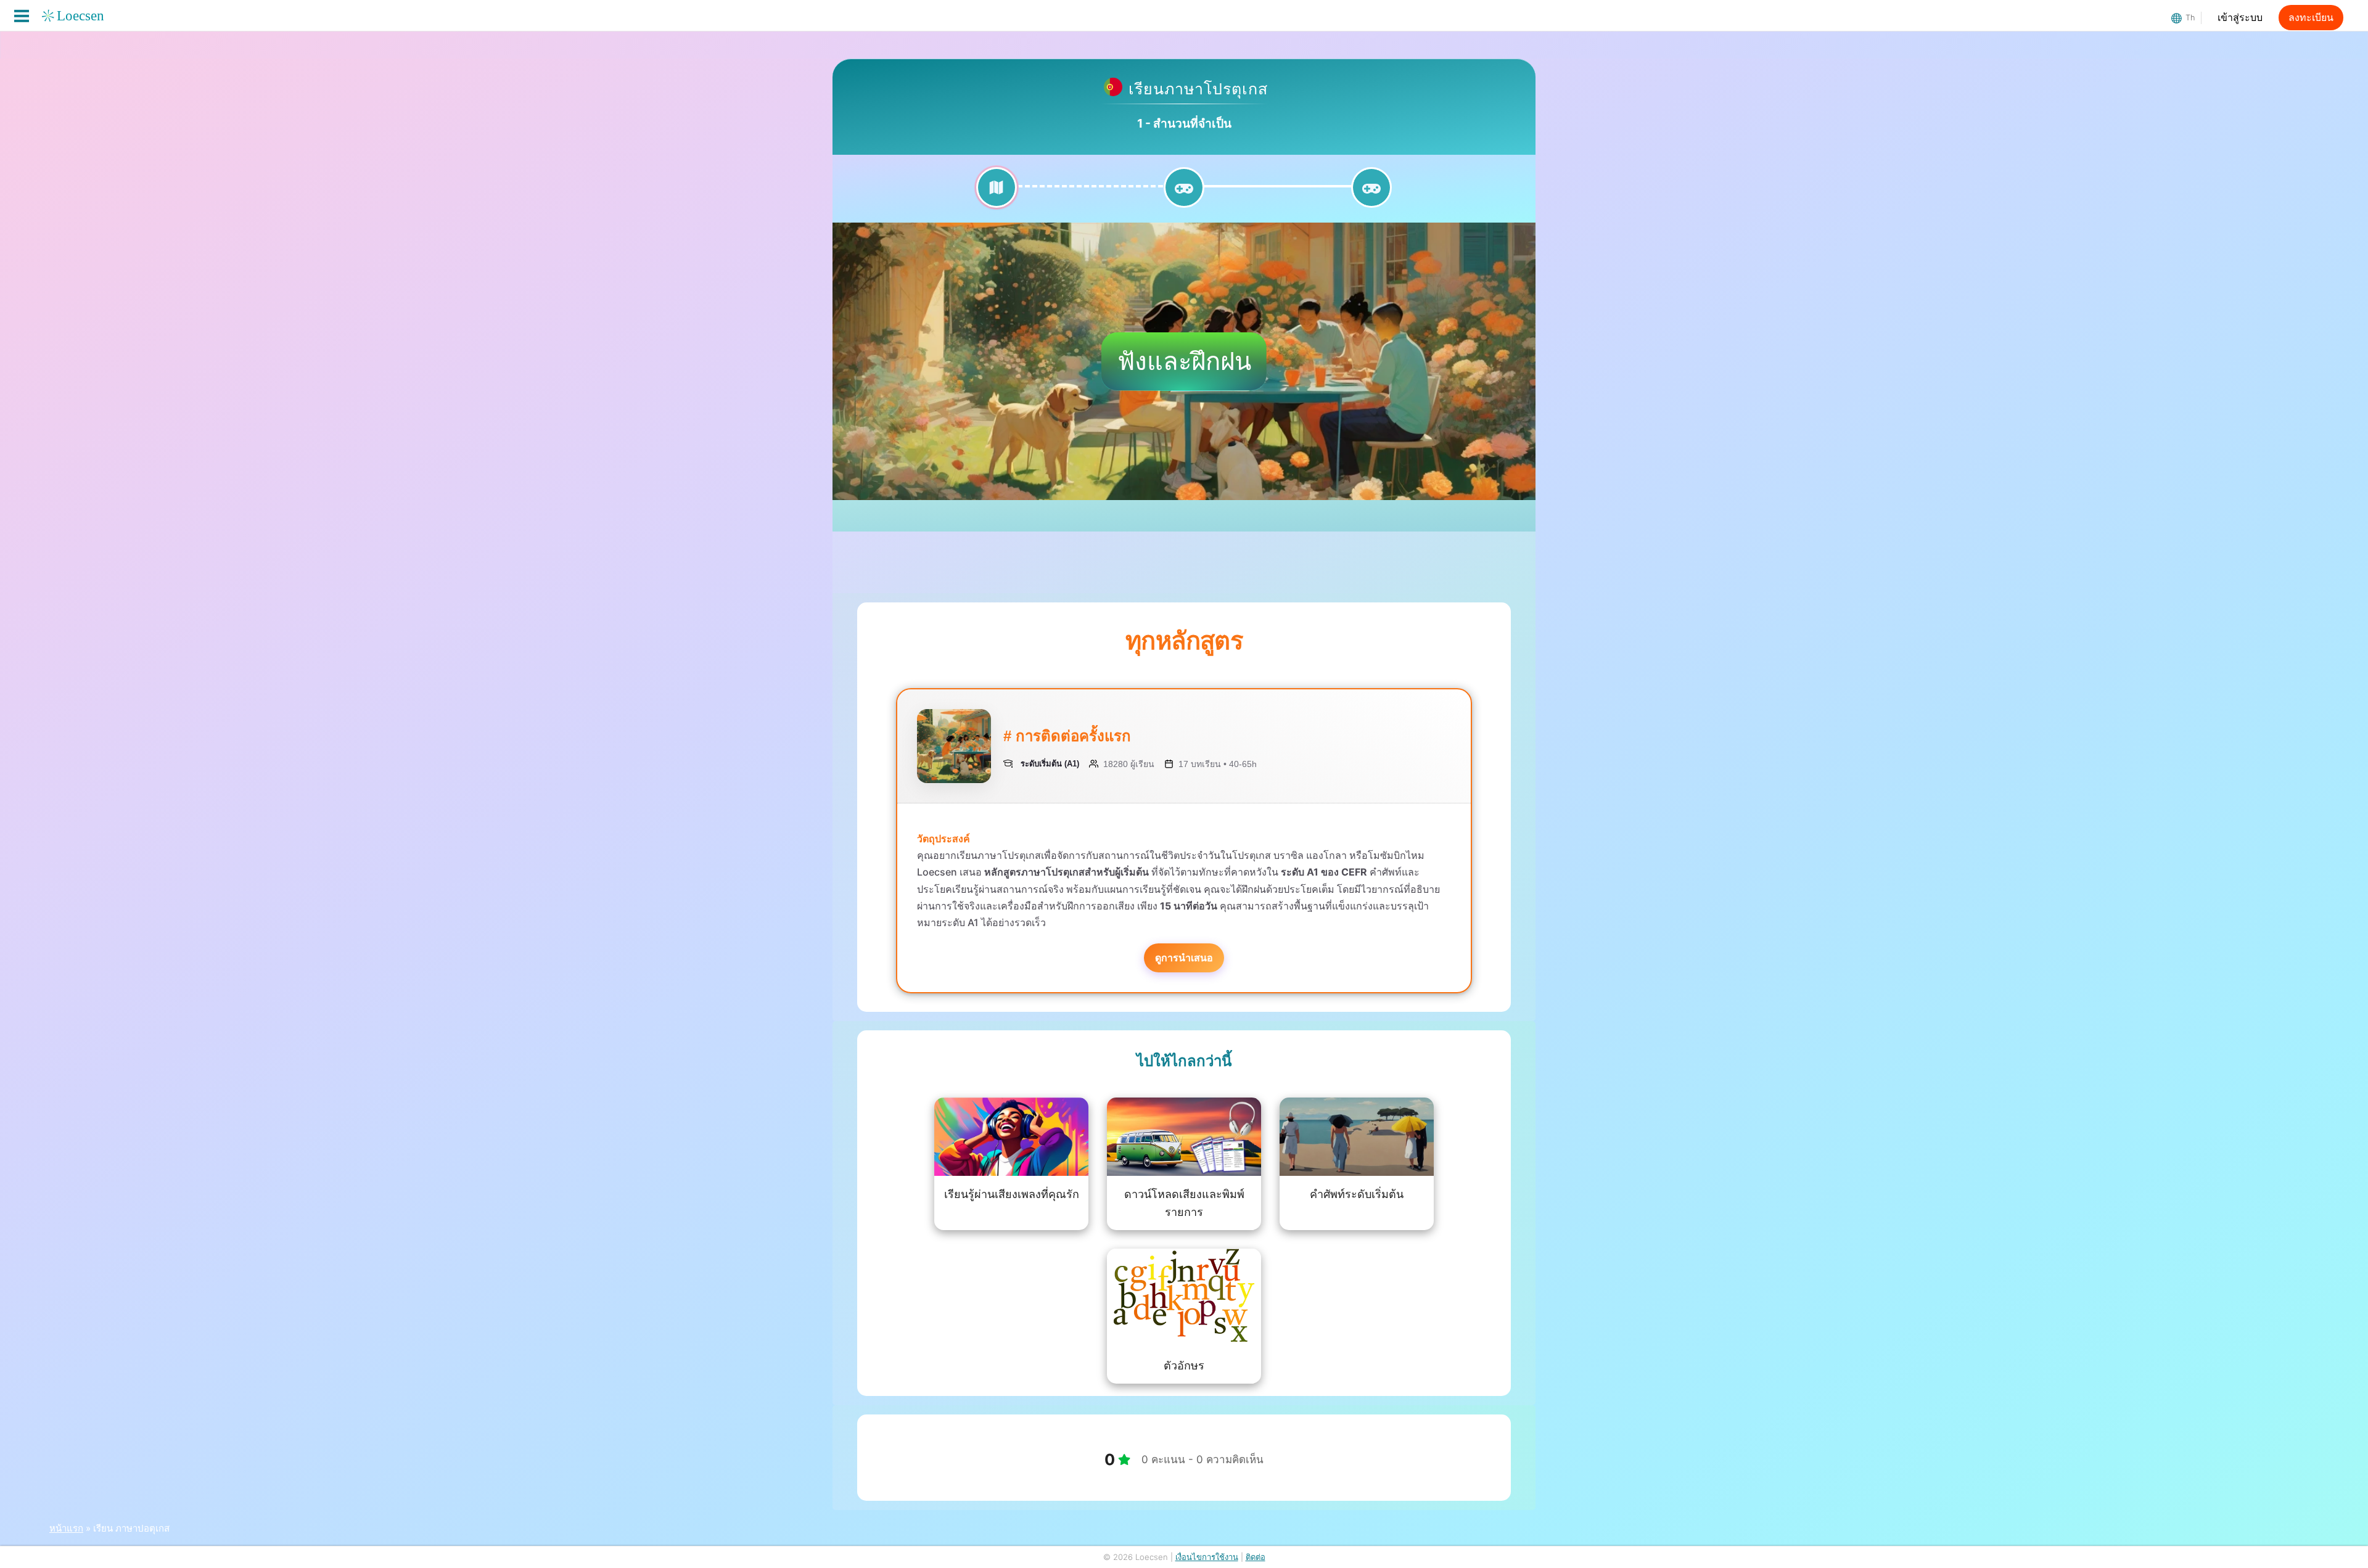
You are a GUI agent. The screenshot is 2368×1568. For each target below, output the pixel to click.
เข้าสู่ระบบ (2240, 18)
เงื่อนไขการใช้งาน (1207, 1557)
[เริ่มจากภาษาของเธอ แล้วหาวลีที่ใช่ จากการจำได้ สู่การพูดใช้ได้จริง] (1371, 195)
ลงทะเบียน (2311, 18)
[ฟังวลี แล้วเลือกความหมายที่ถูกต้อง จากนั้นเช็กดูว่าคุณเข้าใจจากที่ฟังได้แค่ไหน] (1184, 195)
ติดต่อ (1256, 1557)
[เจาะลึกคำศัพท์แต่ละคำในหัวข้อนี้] (997, 195)
